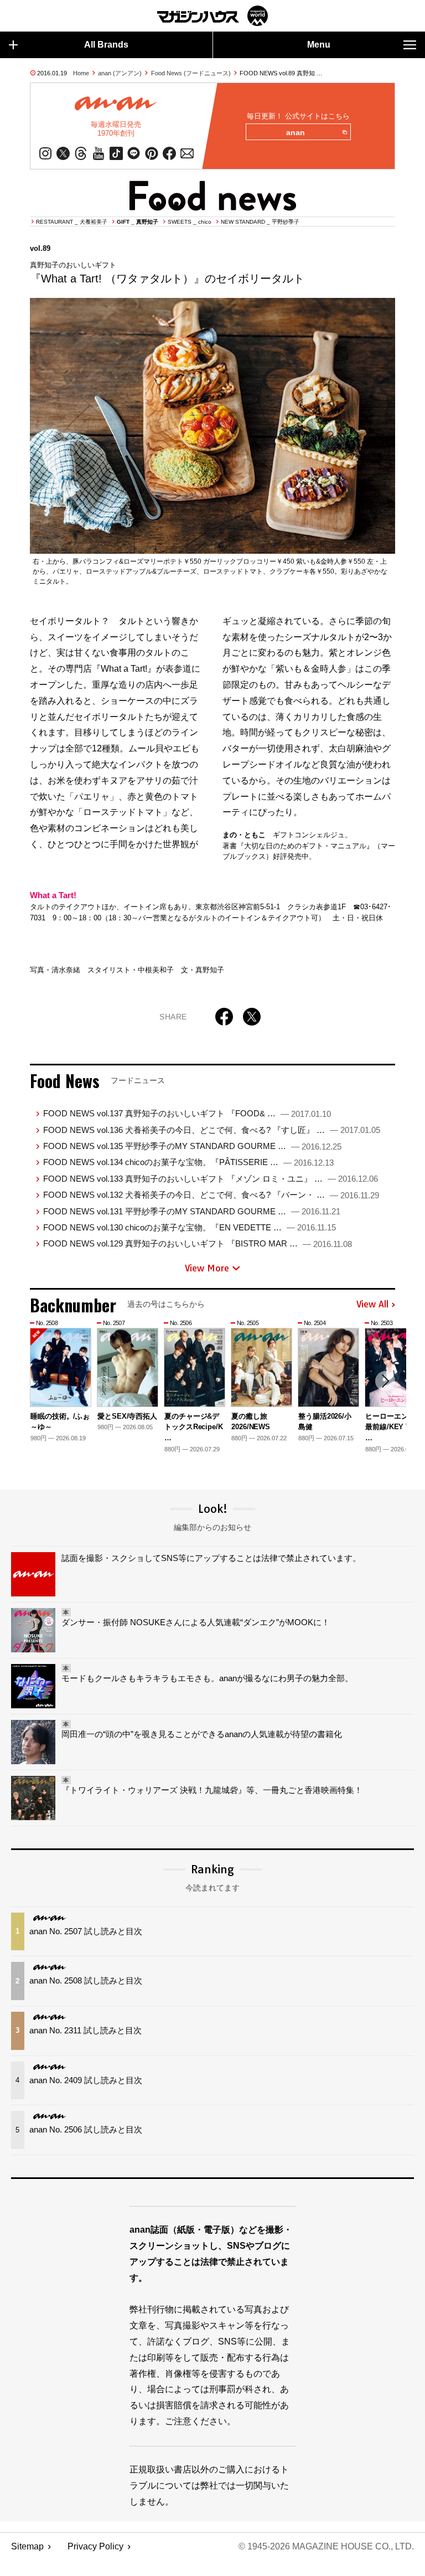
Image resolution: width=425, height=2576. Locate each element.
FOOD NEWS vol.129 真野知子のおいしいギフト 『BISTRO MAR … (198, 1243)
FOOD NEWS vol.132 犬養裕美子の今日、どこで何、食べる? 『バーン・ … (211, 1195)
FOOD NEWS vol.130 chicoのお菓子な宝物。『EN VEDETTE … (190, 1227)
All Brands (106, 45)
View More (207, 1268)
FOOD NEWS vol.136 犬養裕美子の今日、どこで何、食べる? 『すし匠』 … (212, 1130)
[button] (385, 1381)
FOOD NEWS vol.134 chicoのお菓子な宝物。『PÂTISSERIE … (188, 1162)
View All (372, 1305)
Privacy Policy (95, 2546)
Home (81, 73)
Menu (319, 45)
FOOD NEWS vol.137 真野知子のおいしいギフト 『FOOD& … (187, 1113)
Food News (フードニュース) (191, 73)
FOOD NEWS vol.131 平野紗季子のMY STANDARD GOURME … (192, 1211)
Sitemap (27, 2546)
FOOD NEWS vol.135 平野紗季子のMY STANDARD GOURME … (192, 1146)
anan (296, 132)
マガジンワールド (212, 16)
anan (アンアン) (120, 73)
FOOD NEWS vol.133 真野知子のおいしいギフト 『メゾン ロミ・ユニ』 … (211, 1179)
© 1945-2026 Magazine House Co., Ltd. (326, 2546)
